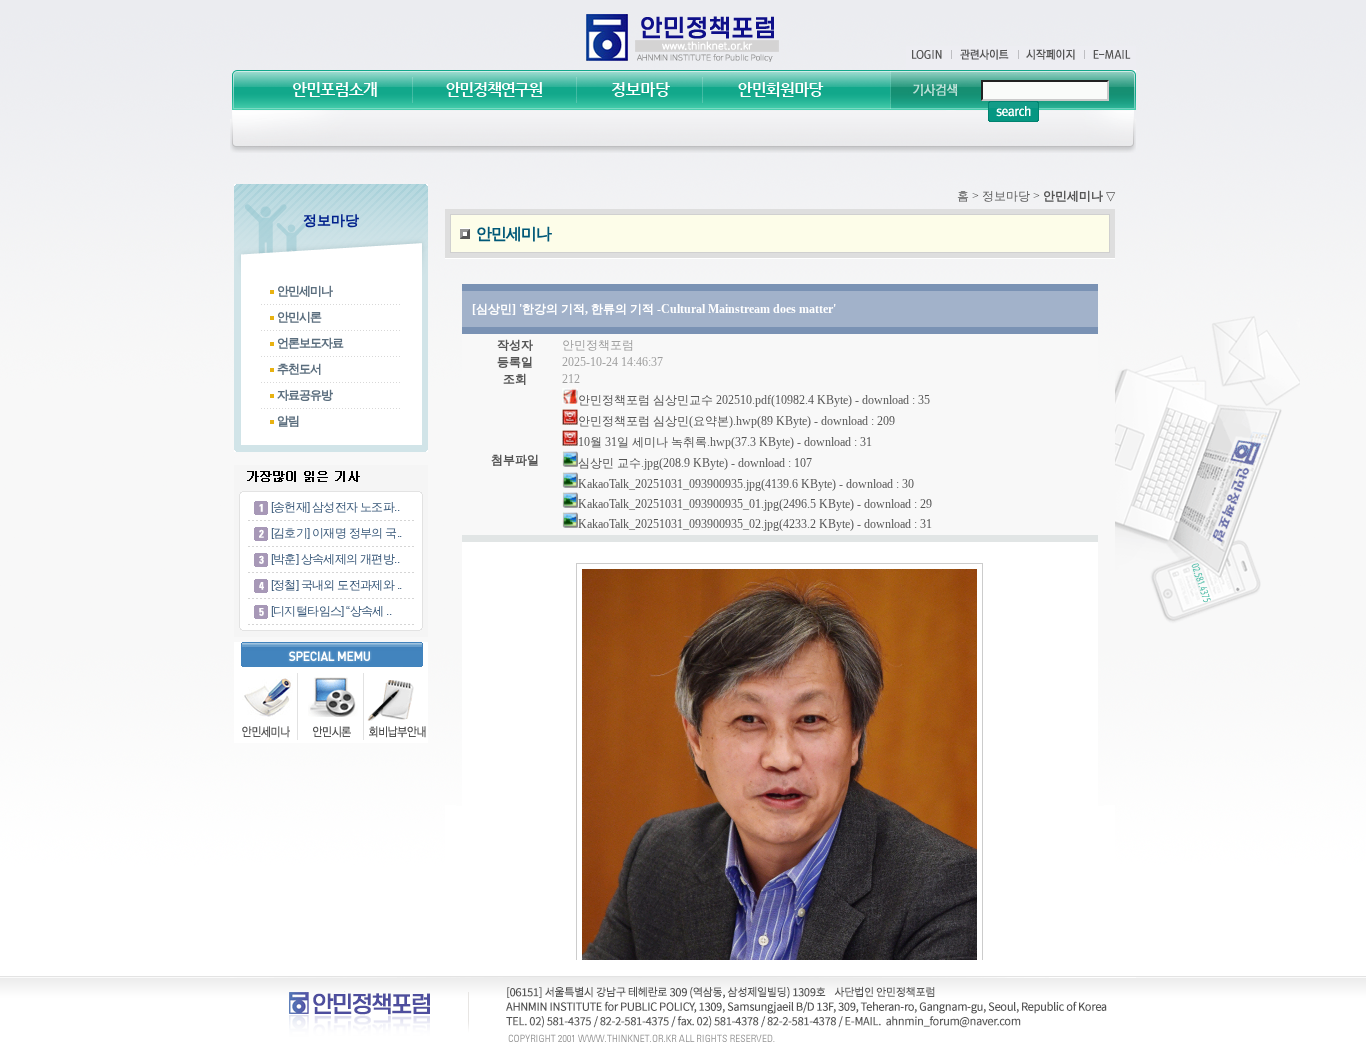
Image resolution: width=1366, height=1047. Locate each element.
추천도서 (299, 369)
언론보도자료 (310, 343)
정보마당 (1006, 196)
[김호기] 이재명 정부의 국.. (336, 533)
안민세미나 (304, 291)
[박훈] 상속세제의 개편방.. (335, 559)
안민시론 (299, 317)
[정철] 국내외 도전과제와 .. (336, 585)
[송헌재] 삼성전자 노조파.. (335, 507)
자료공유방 (304, 395)
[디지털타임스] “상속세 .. (331, 611)
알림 (288, 421)
